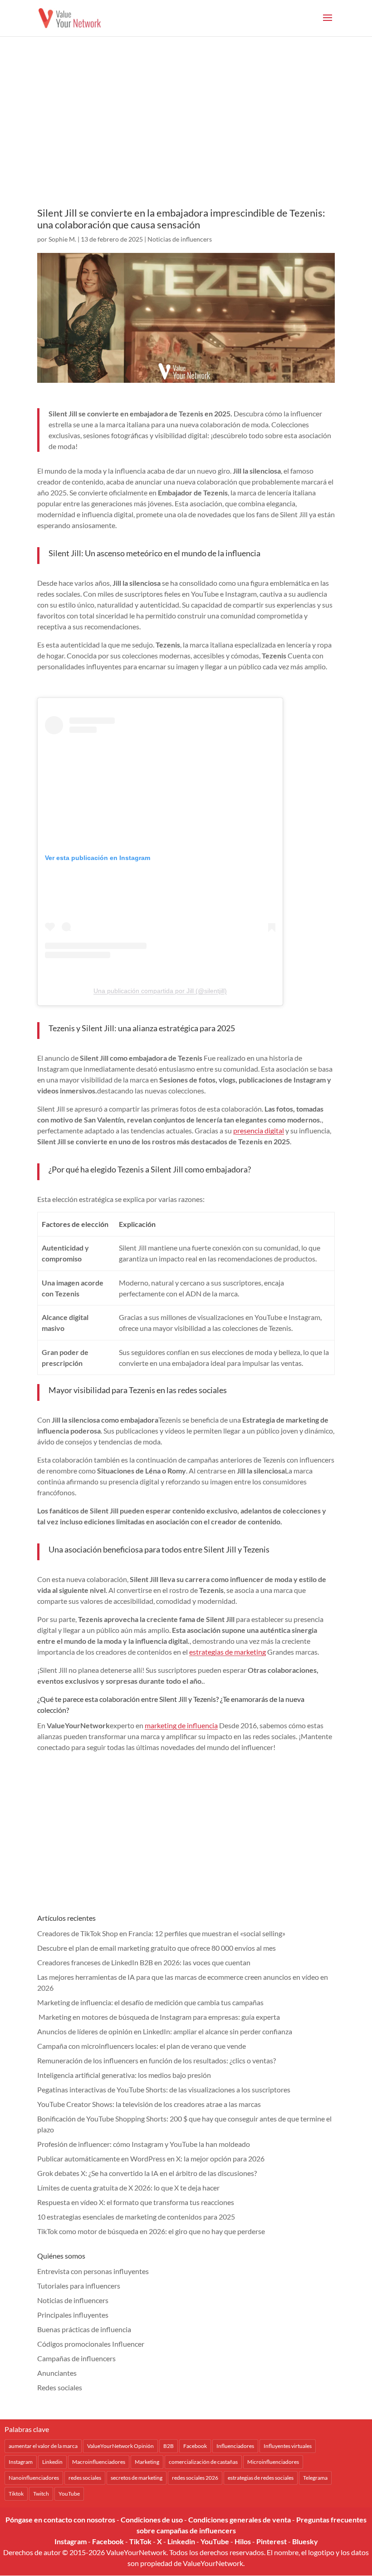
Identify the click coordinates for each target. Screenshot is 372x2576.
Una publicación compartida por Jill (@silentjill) (160, 991)
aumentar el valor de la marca (43, 2446)
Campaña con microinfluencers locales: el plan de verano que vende (142, 2046)
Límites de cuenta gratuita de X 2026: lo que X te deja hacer (128, 2188)
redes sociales (85, 2478)
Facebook (195, 2446)
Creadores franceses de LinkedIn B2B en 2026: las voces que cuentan (144, 1962)
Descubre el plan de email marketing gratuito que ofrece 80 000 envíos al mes (157, 1948)
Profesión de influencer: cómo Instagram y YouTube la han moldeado (144, 2144)
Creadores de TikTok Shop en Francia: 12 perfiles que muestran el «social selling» (161, 1933)
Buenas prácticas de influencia (84, 2329)
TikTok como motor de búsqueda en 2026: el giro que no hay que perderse (151, 2231)
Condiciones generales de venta (240, 2519)
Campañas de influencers (76, 2358)
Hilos (243, 2541)
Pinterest (272, 2541)
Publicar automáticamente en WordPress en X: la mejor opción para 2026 (151, 2158)
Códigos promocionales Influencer (91, 2344)
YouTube (69, 2494)
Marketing (147, 2462)
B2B (169, 2446)
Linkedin (52, 2462)
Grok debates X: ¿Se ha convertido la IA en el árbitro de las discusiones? (147, 2173)
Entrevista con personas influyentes (93, 2271)
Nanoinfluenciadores (34, 2478)
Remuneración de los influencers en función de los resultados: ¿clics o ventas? (157, 2060)
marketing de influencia (181, 1725)
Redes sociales (60, 2387)
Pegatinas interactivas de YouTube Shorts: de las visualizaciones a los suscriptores (164, 2089)
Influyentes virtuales (288, 2446)
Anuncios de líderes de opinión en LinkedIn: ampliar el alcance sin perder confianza (165, 2031)
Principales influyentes (73, 2315)
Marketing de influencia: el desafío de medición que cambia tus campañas (150, 2002)
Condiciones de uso (152, 2519)
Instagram (21, 2462)
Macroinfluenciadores (99, 2462)
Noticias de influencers (180, 239)
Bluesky (305, 2541)
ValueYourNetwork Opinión (120, 2446)
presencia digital (259, 1130)
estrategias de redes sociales (261, 2478)
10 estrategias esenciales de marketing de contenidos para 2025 (136, 2217)
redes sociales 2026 (195, 2478)
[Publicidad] (186, 134)
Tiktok (16, 2494)
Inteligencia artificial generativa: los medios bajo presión (124, 2075)
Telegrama (315, 2478)
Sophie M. (62, 239)
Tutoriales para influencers (79, 2286)
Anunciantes (57, 2373)
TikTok (140, 2541)
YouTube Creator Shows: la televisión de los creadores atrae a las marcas (149, 2104)
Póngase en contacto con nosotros (60, 2519)
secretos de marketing (137, 2478)
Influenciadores (235, 2446)
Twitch (41, 2494)
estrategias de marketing (228, 1652)
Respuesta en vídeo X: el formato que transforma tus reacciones (136, 2202)
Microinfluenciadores (273, 2462)
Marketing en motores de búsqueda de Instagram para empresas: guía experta (159, 2017)
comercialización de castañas (203, 2462)
